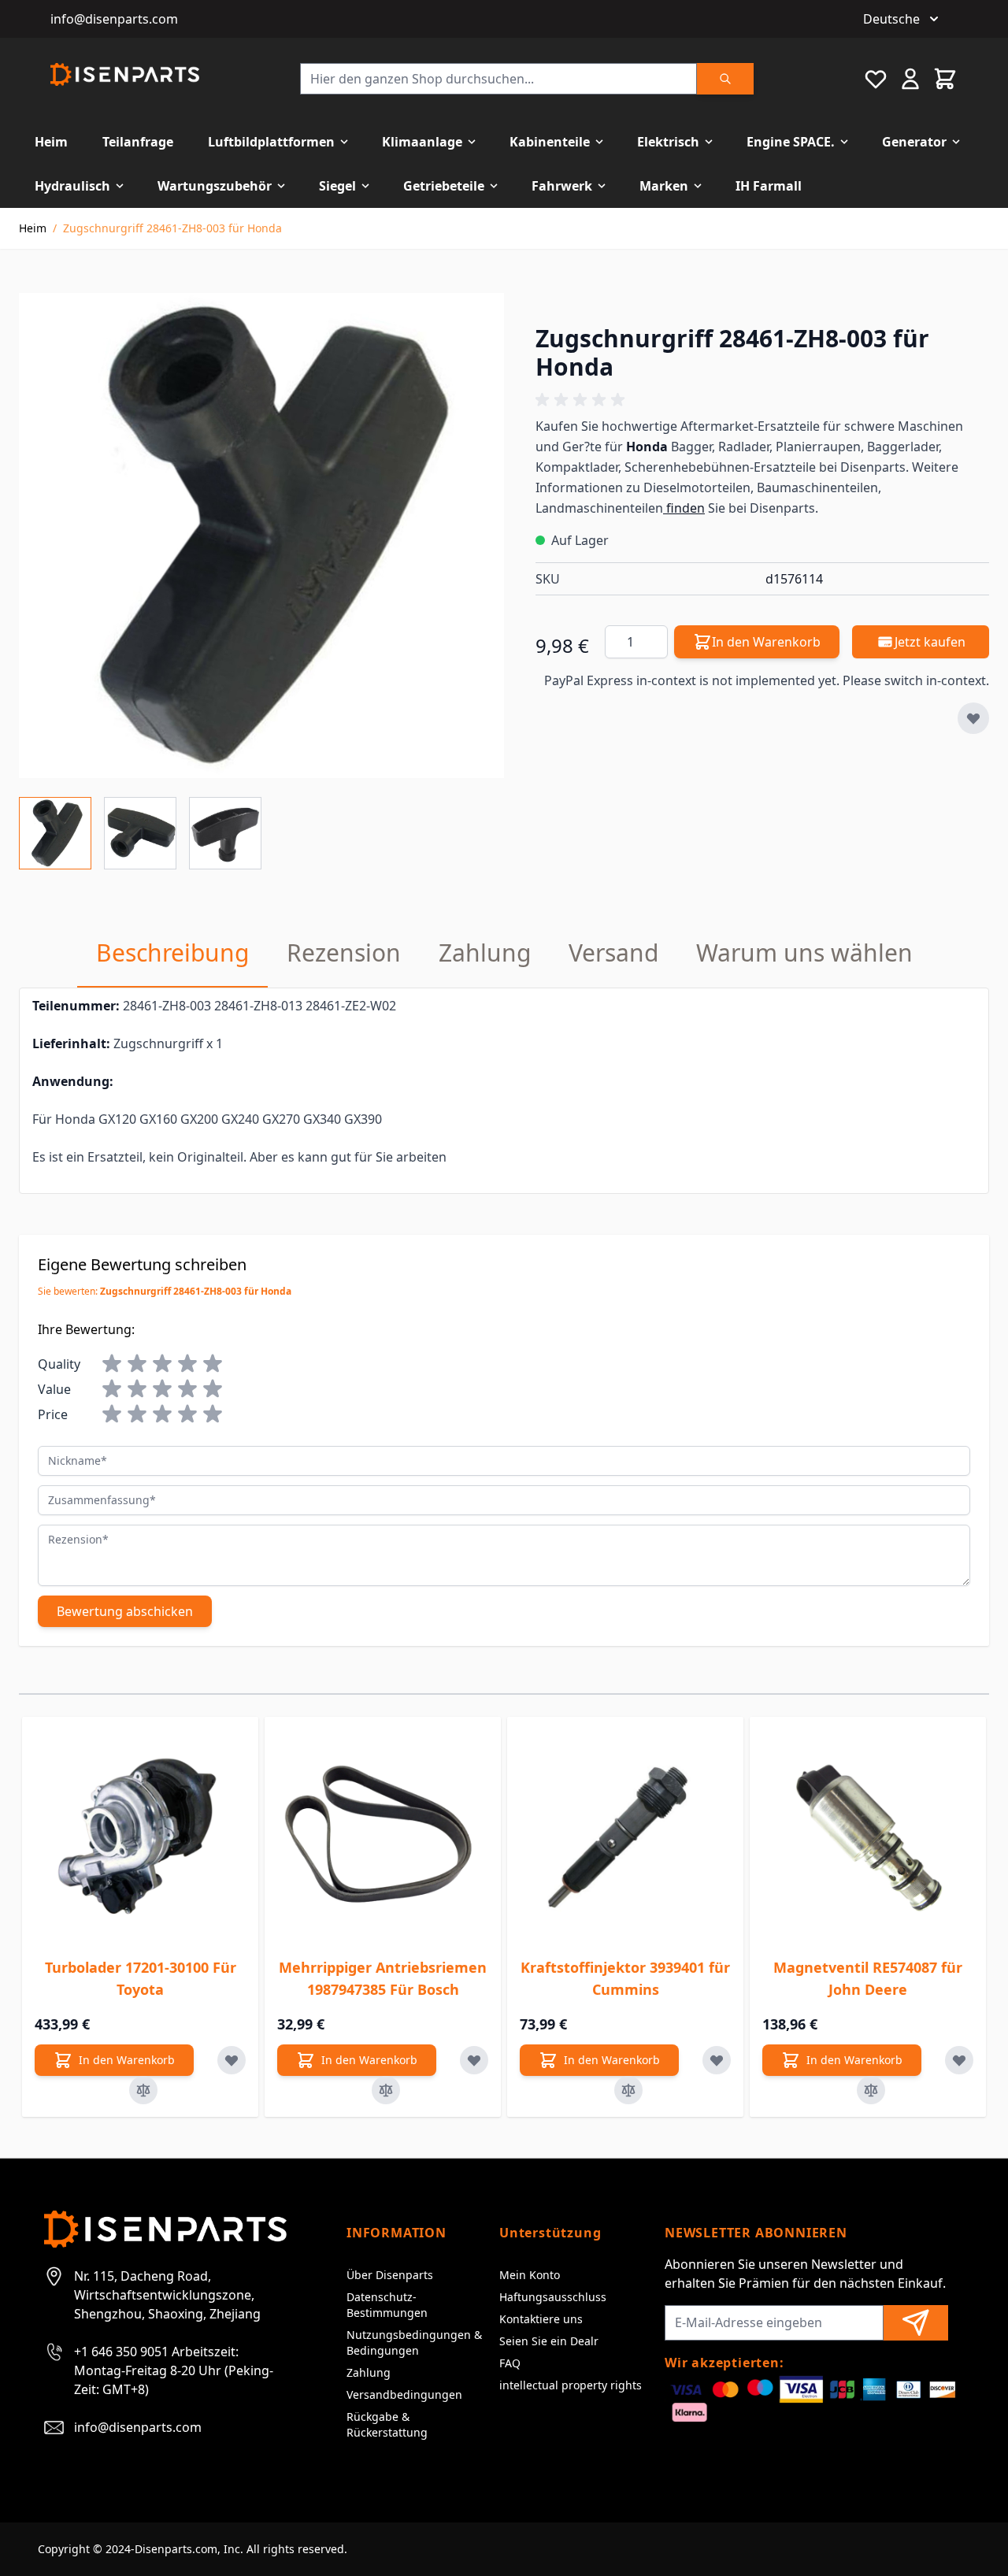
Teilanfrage (138, 142)
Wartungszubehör (215, 186)
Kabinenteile (550, 142)
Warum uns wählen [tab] (804, 953)
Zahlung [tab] (485, 953)
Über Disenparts (390, 2275)
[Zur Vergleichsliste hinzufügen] (143, 2090)
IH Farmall (769, 186)
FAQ (510, 2363)
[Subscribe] (916, 2323)
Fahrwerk (562, 186)
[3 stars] (162, 1364)
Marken (664, 186)
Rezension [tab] (344, 953)
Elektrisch (668, 142)
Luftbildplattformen (271, 142)
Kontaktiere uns (541, 2319)
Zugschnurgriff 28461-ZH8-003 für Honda (172, 228)
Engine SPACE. (791, 142)
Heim (51, 142)
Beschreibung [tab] (172, 953)
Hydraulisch (72, 186)
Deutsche (891, 19)
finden (684, 508)
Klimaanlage (422, 142)
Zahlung (369, 2372)
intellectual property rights (571, 2385)
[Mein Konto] (910, 79)
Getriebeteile (444, 186)
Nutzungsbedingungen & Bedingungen (414, 2342)
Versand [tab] (613, 953)
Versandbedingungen (404, 2394)
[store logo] (125, 74)
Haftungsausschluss (553, 2297)
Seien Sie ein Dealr (549, 2341)
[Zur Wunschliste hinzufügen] (973, 718)
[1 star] (112, 1364)
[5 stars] (213, 1364)
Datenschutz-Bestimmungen (387, 2305)
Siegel (337, 186)
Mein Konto (530, 2275)
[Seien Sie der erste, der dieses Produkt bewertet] (762, 400)
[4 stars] (187, 1364)
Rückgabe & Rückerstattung (387, 2424)
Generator (914, 142)
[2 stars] (137, 1364)
